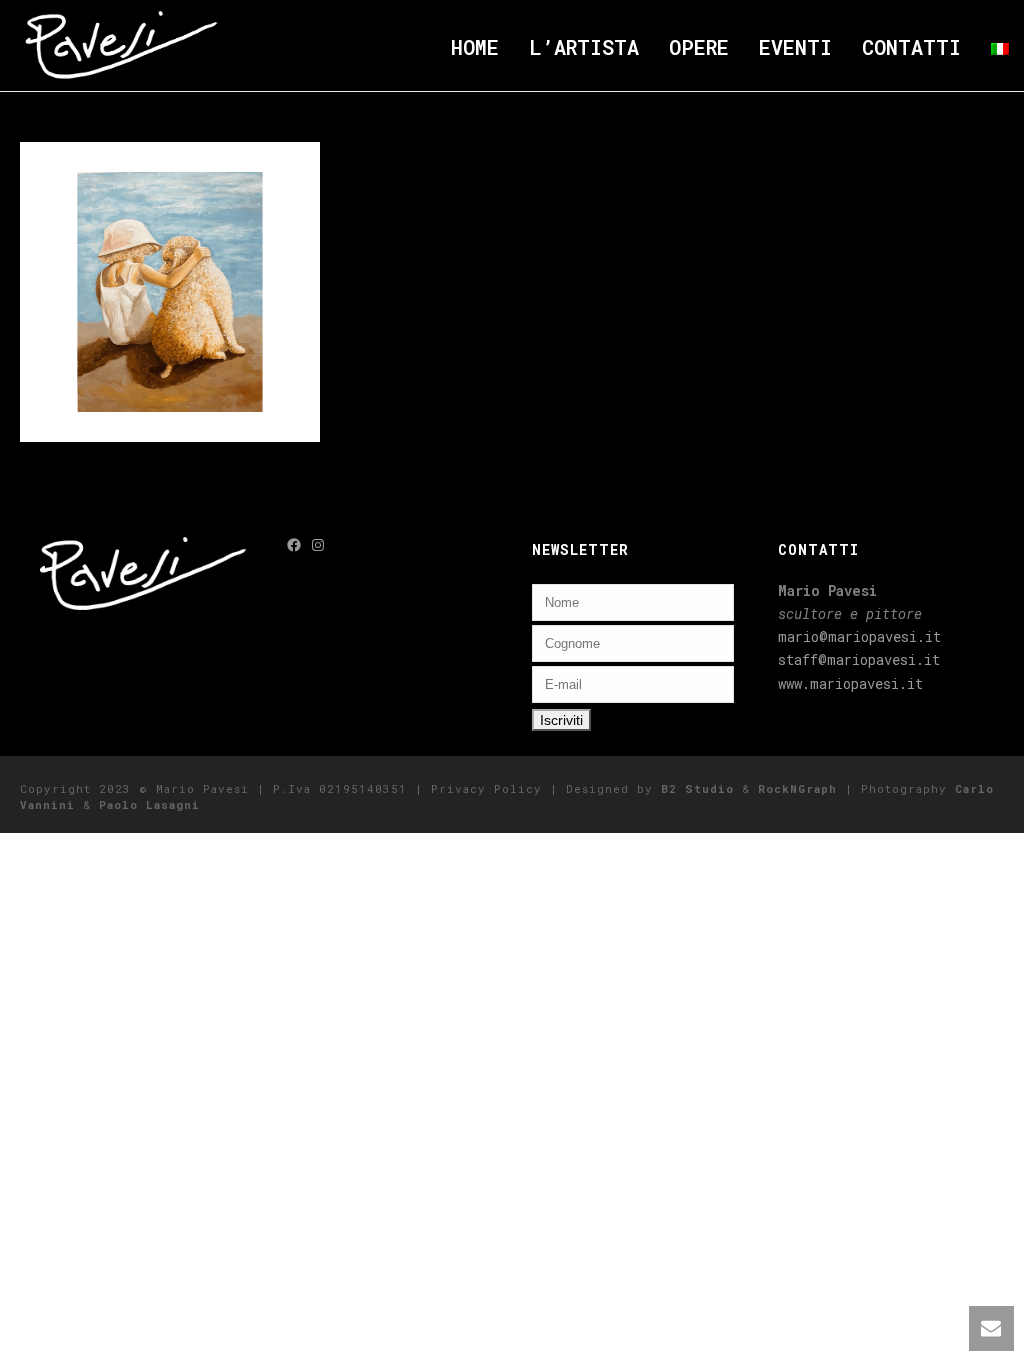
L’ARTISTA (584, 47)
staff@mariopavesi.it (859, 659)
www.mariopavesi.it (850, 683)
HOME (475, 47)
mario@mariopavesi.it (859, 636)
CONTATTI (911, 47)
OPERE (699, 47)
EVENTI (795, 47)
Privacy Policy (486, 788)
